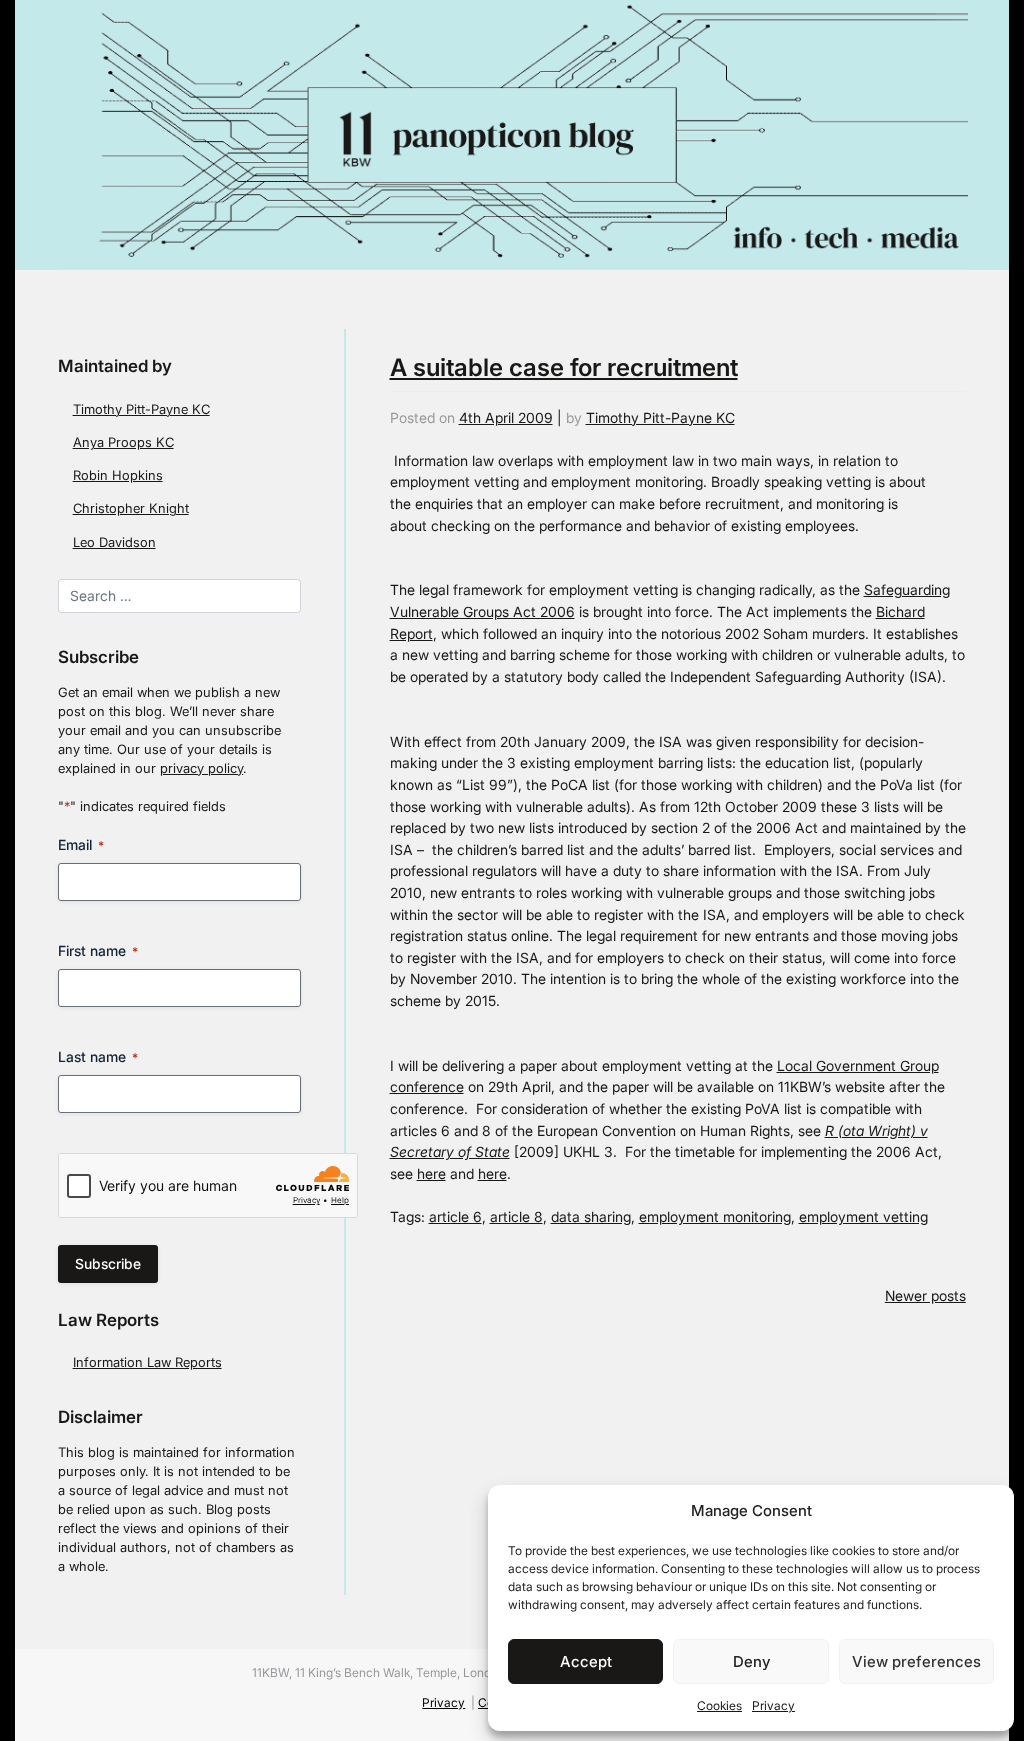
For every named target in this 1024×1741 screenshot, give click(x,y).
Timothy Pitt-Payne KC (141, 409)
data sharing (591, 1216)
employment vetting (863, 1216)
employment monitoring (715, 1216)
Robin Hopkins (118, 475)
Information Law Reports (147, 1362)
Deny (751, 1661)
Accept (586, 1661)
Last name (98, 1056)
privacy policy (201, 768)
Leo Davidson (114, 542)
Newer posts (925, 1295)
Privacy (773, 1705)
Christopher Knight (131, 508)
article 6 (455, 1216)
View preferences (916, 1661)
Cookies (719, 1705)
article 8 (516, 1216)
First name (98, 950)
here (431, 1173)
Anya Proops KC (123, 442)
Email (81, 844)
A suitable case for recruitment (564, 367)
